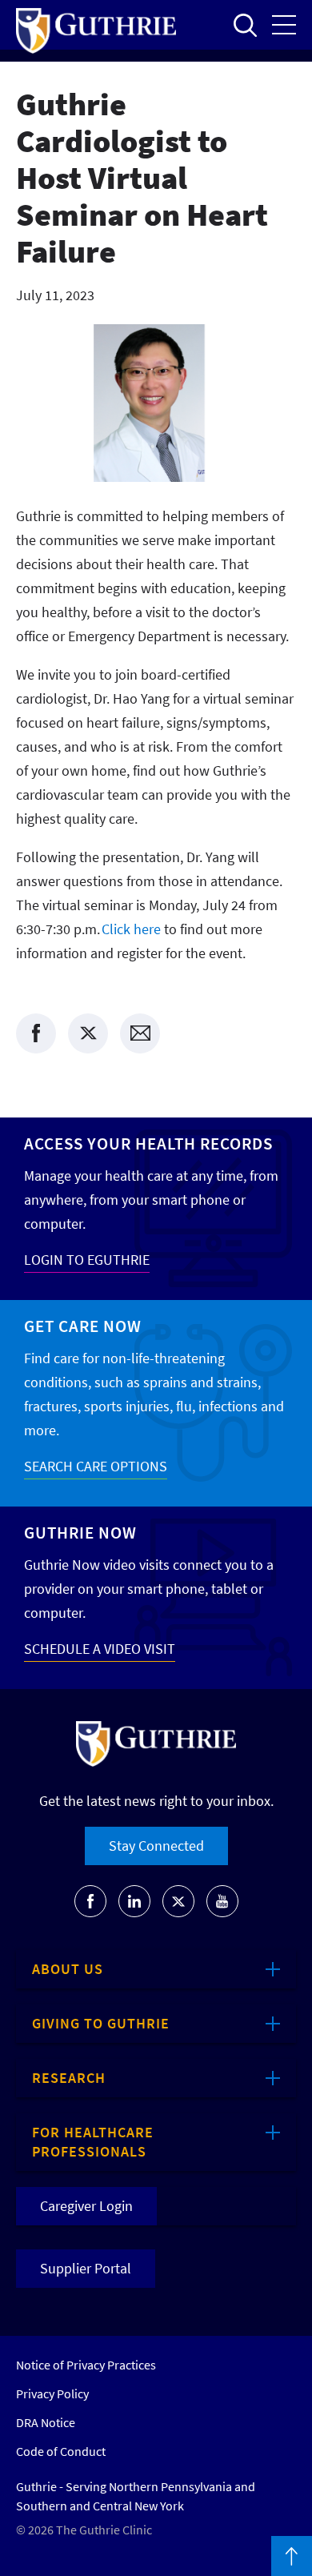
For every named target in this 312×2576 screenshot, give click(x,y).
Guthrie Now (80, 1533)
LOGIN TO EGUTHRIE (87, 1260)
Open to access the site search (245, 25)
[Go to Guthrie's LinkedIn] (134, 1901)
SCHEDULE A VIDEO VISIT (100, 1649)
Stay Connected (156, 1846)
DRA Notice (46, 2422)
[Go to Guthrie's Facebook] (90, 1901)
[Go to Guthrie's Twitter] (178, 1901)
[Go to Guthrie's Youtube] (222, 1901)
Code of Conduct (61, 2451)
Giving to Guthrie (101, 2023)
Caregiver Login (86, 2206)
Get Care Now (83, 1326)
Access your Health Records (148, 1144)
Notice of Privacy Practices (86, 2365)
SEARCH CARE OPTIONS (96, 1466)
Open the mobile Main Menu (284, 25)
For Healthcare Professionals (93, 2142)
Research (69, 2078)
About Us (68, 1969)
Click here (131, 929)
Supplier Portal (86, 2268)
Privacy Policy (52, 2393)
